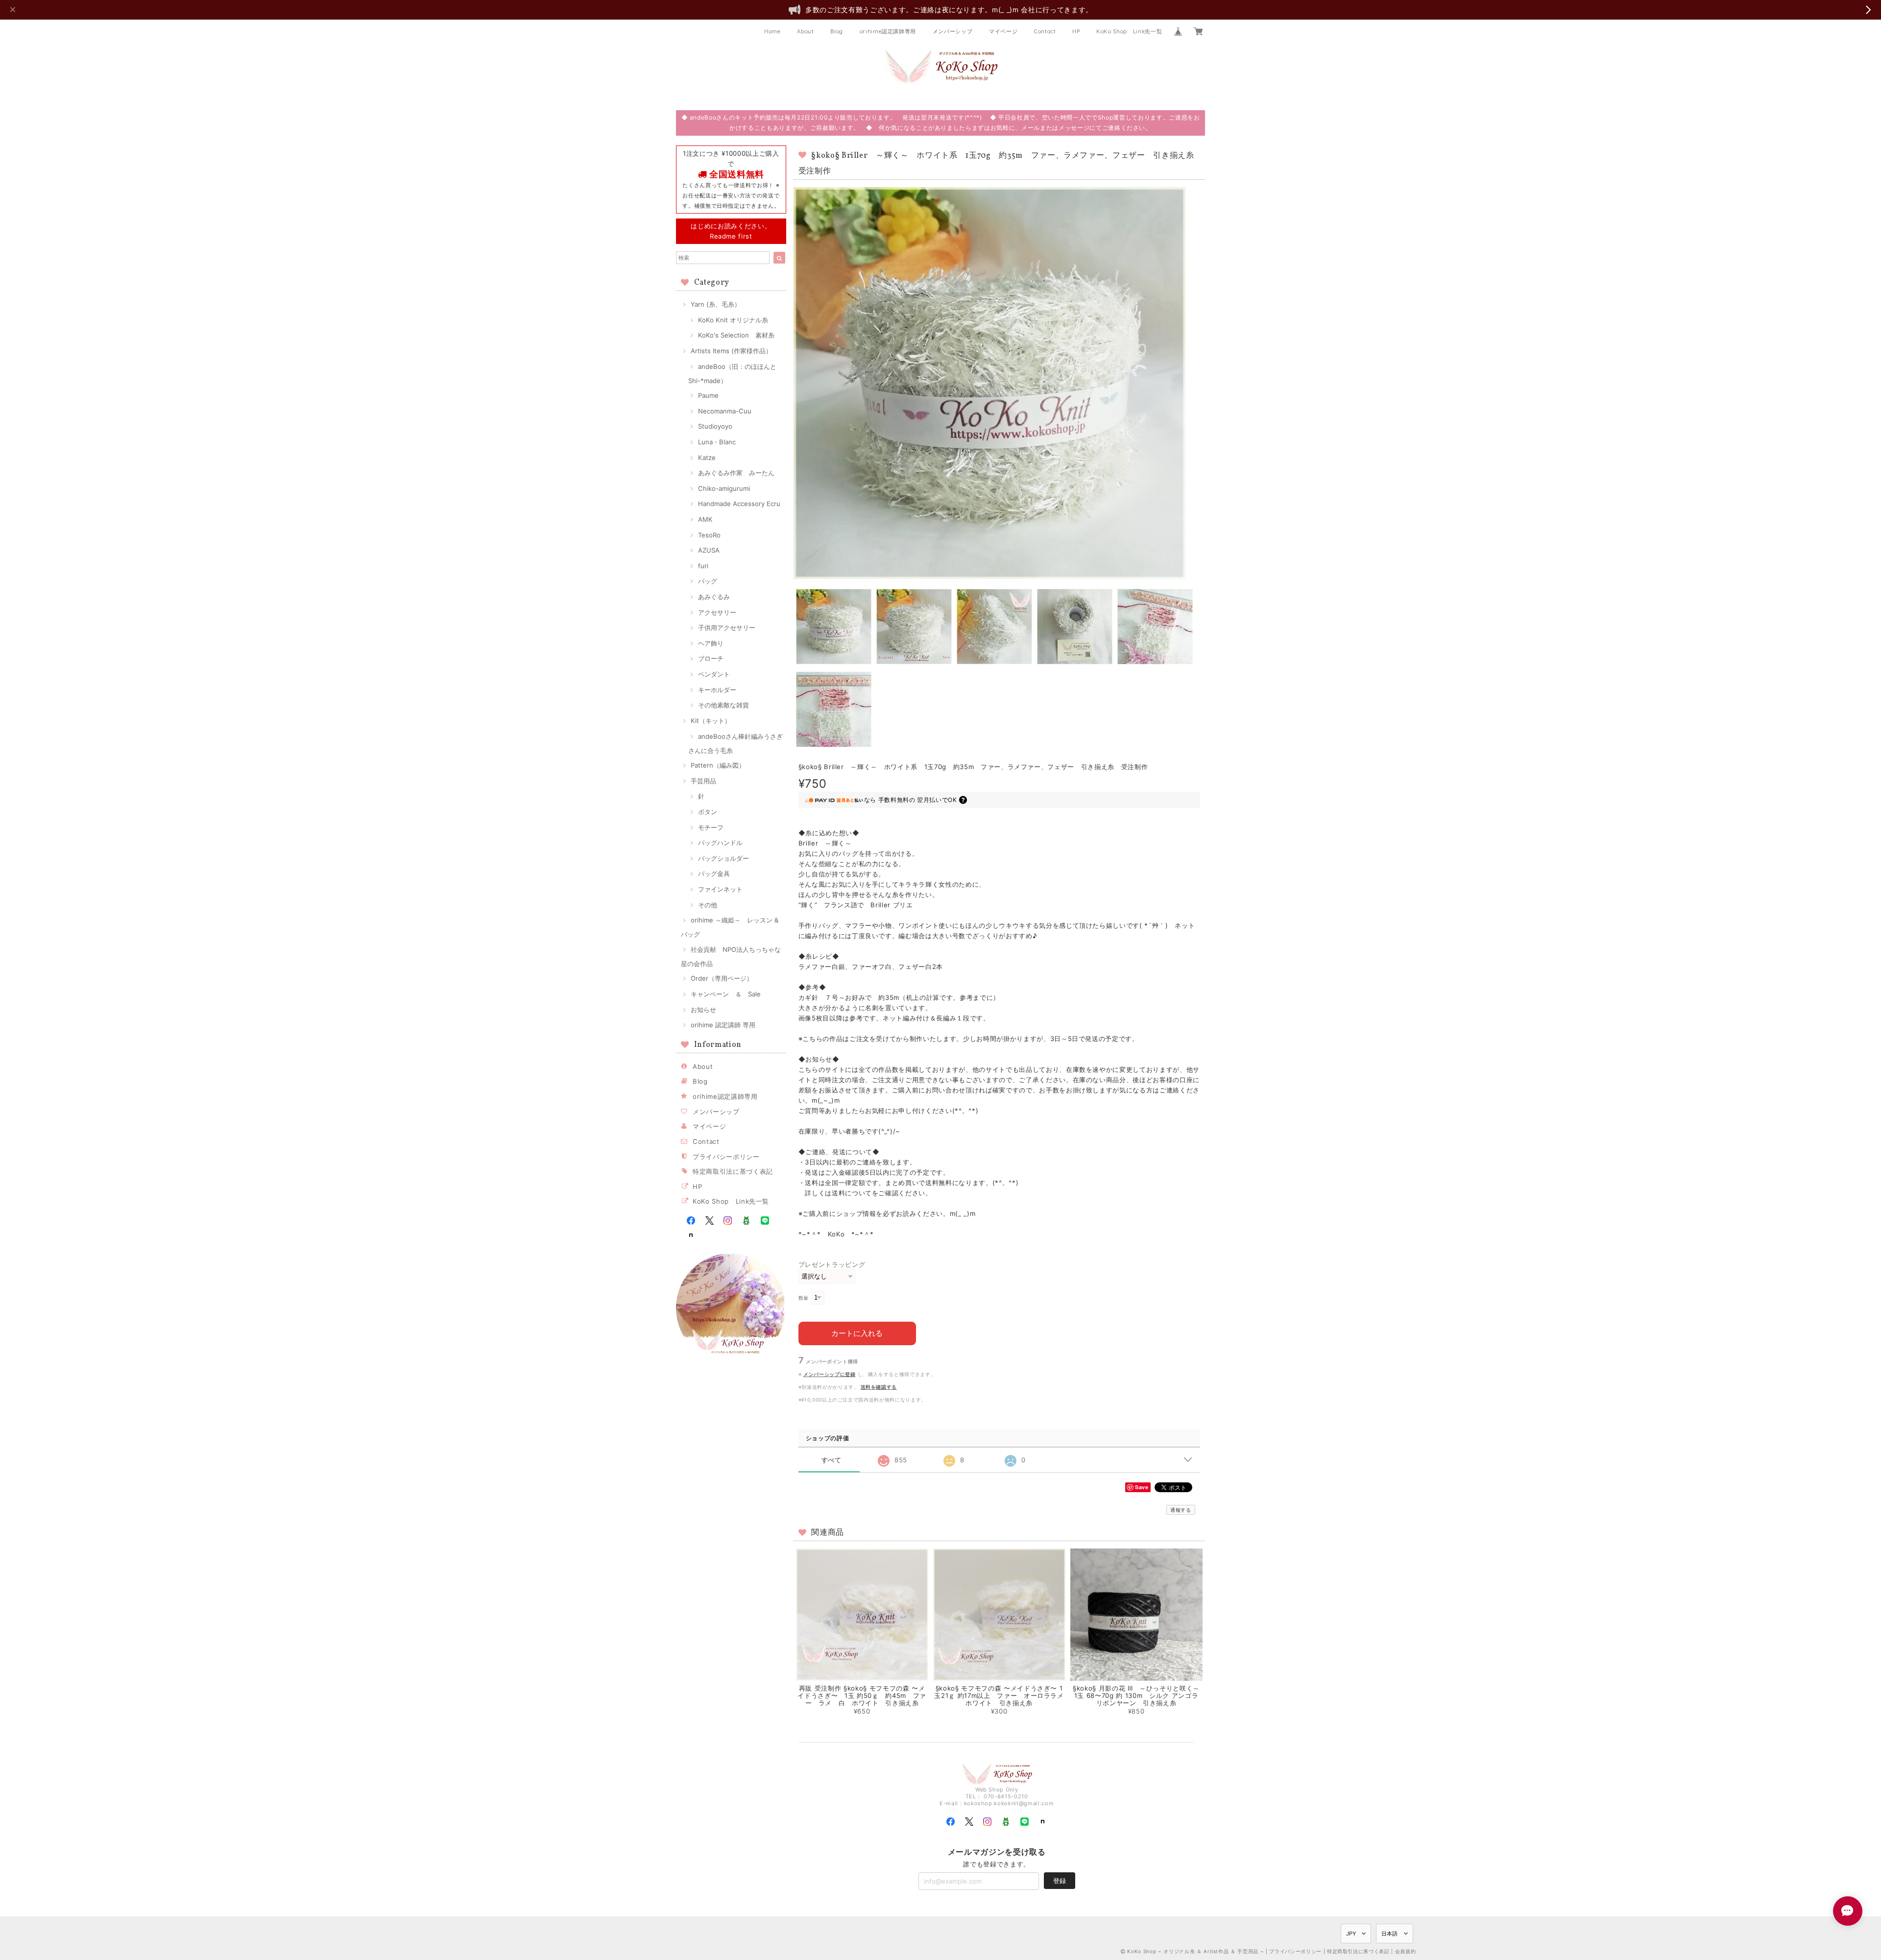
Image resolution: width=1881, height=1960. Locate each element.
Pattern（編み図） (718, 765)
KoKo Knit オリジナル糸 (733, 320)
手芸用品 (703, 781)
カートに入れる (857, 1333)
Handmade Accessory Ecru (739, 504)
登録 (1060, 1881)
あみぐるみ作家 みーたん (736, 473)
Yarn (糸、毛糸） (716, 304)
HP (1076, 31)
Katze (707, 458)
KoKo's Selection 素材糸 (736, 335)
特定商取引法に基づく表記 (733, 1171)
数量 (804, 1298)
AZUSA (709, 550)
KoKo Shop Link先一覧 (1129, 31)
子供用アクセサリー (727, 628)
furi (703, 566)
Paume (708, 395)
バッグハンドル (720, 843)
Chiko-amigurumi (724, 488)
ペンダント (714, 674)
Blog (837, 31)
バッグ (708, 581)
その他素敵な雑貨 (723, 705)
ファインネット (720, 889)
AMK (705, 519)
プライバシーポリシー (726, 1157)
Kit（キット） (711, 721)
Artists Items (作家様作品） (731, 351)
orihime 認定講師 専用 (723, 1025)
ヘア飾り (711, 643)
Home (772, 31)
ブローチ (711, 658)
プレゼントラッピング (832, 1264)
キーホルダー (717, 690)
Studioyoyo (715, 426)
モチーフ (711, 827)
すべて (832, 1460)
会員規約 (1406, 1951)
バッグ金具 (714, 873)
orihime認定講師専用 (888, 31)
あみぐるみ (714, 597)
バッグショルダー (723, 858)
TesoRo (709, 535)
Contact (1045, 31)
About (805, 31)
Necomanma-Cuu (725, 411)
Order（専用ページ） (722, 978)
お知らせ (703, 1010)
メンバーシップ (953, 31)
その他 (708, 905)
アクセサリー (717, 612)
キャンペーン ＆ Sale (726, 994)
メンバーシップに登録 (830, 1374)
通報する (1181, 1510)
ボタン (708, 812)
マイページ (1003, 31)
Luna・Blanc (717, 442)
